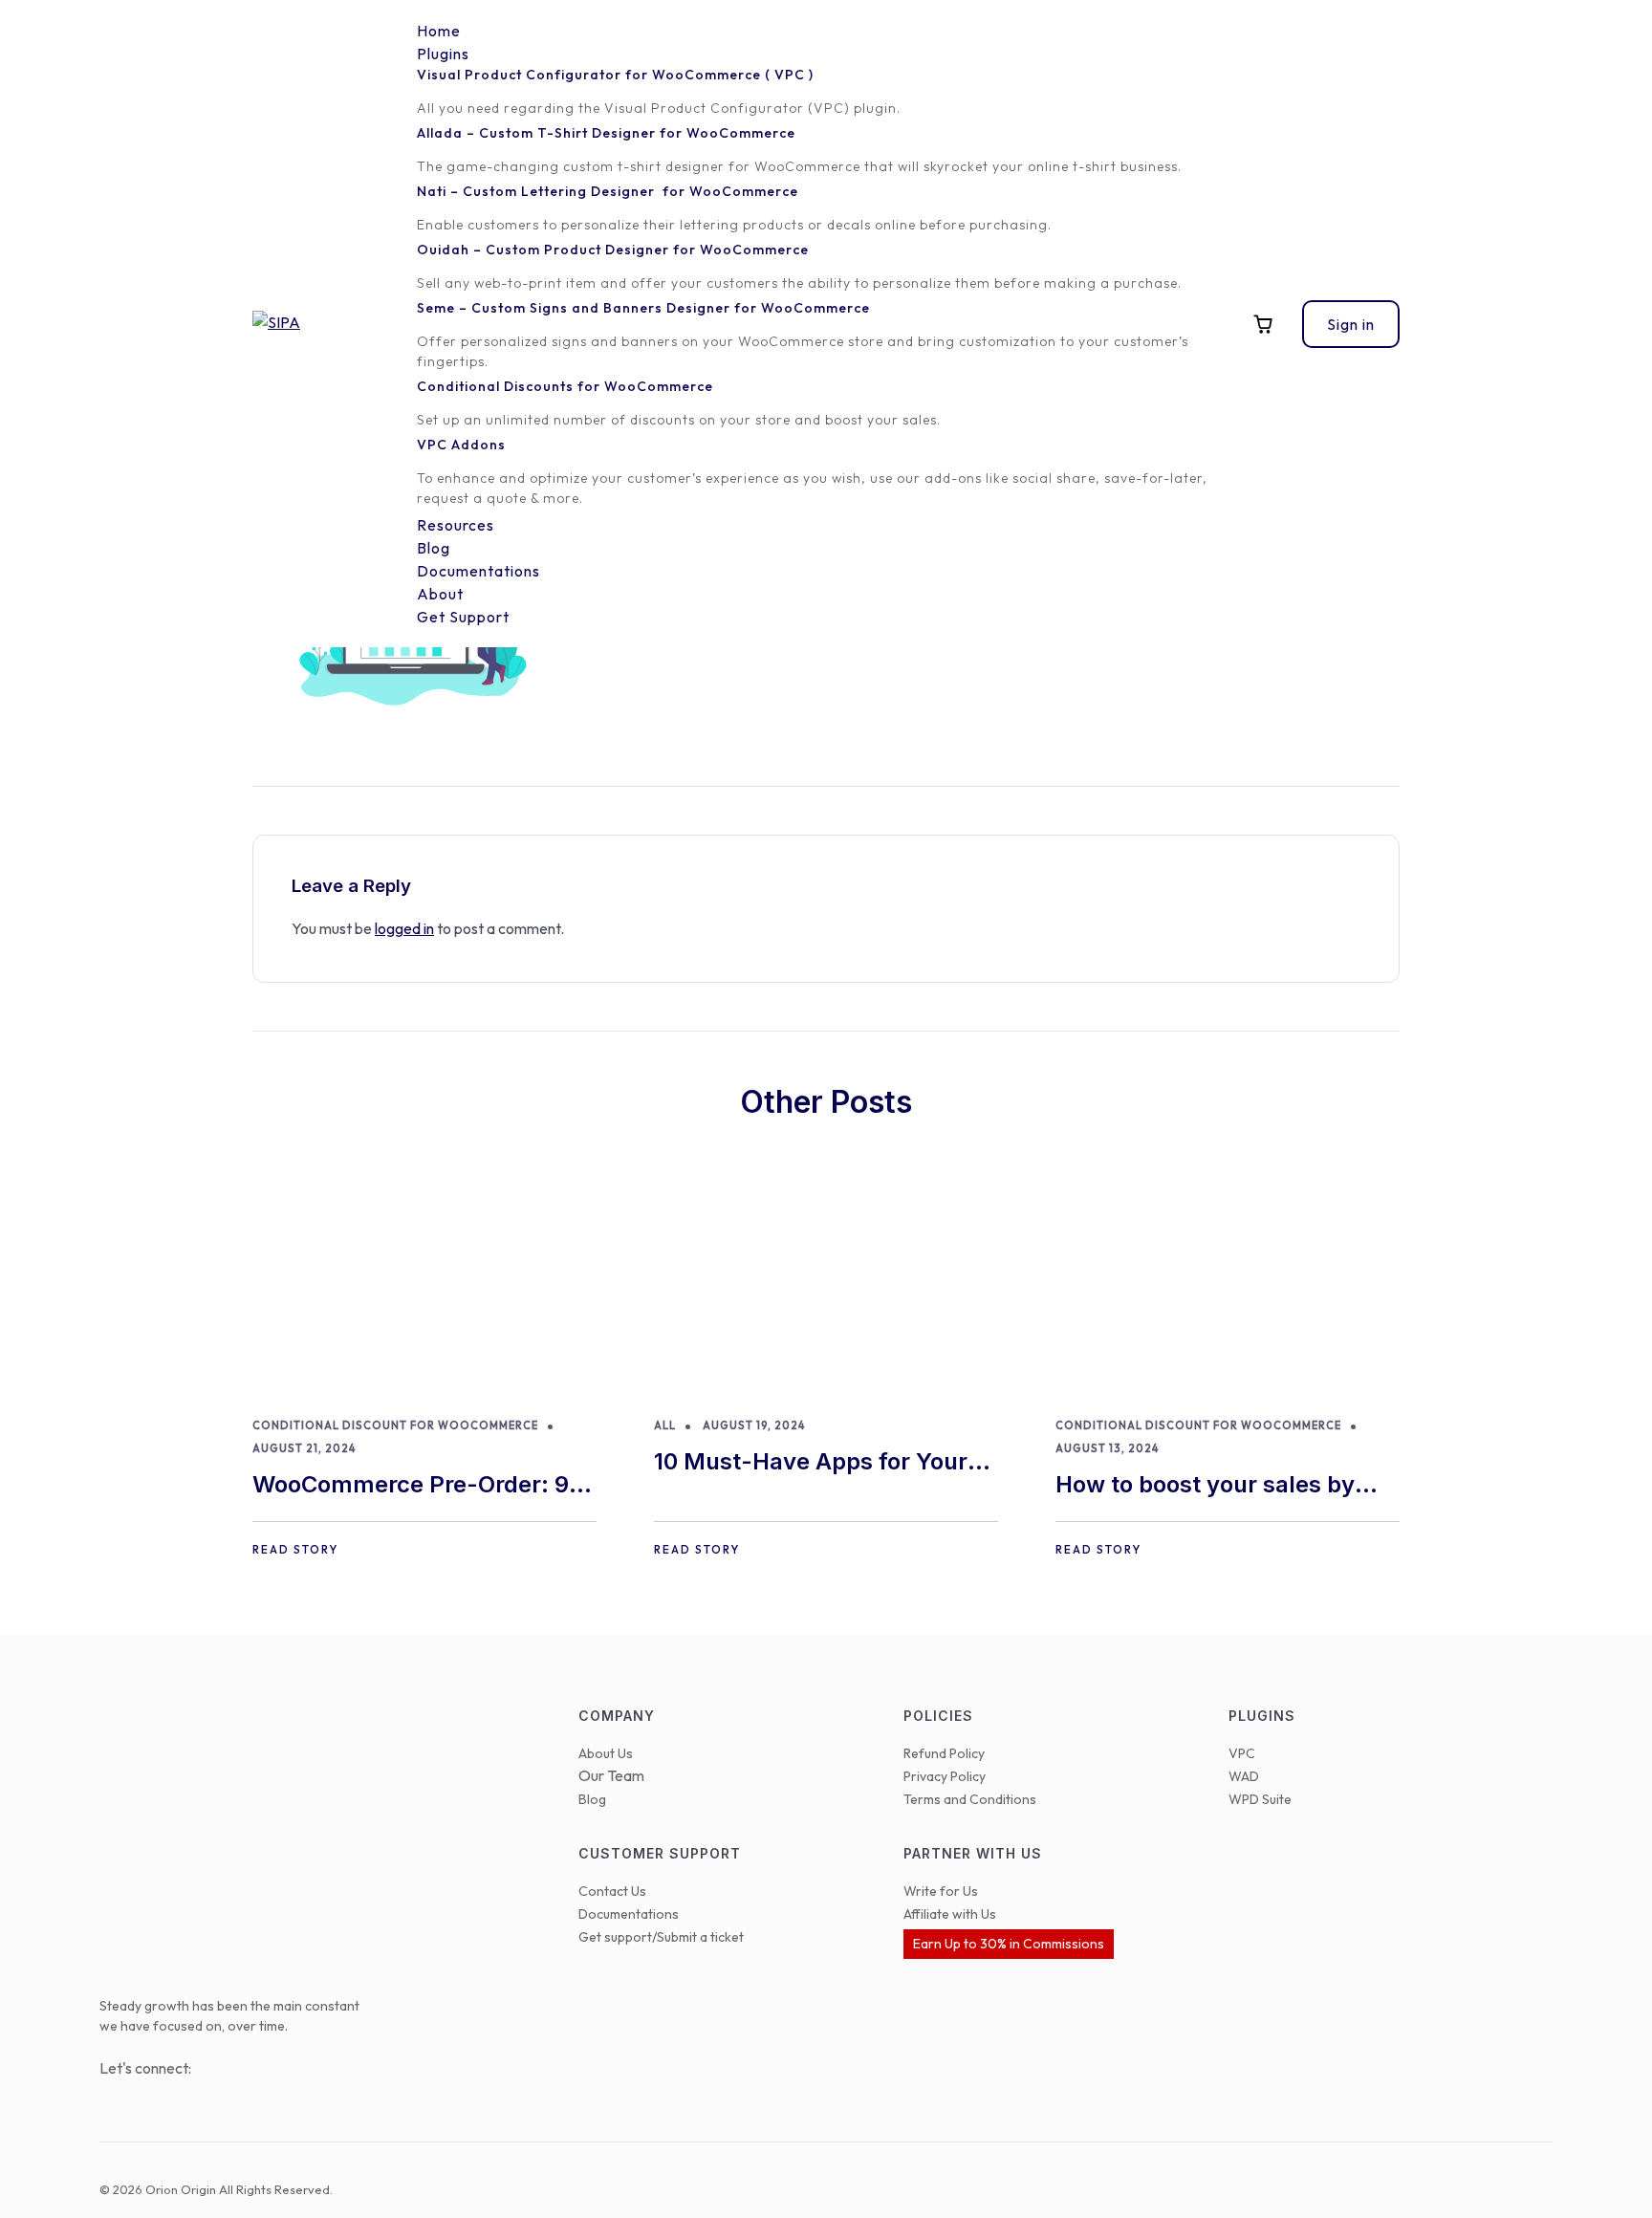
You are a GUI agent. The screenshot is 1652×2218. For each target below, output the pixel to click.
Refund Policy (944, 1753)
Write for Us (941, 1891)
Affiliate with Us (950, 1914)
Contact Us (612, 1891)
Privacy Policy (945, 1776)
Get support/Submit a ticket (661, 1937)
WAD (1244, 1776)
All (665, 1425)
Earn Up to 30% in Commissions (1009, 1944)
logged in (404, 928)
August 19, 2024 (754, 1425)
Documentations (629, 1914)
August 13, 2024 (1107, 1448)
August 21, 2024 (304, 1448)
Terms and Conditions (970, 1799)
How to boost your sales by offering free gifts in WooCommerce (1205, 1486)
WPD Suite (1260, 1799)
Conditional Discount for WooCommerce (395, 1425)
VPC (1242, 1753)
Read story (295, 1549)
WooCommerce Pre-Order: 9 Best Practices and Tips (411, 1486)
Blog (592, 1799)
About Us (606, 1753)
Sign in (1351, 324)
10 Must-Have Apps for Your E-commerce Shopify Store (811, 1463)
